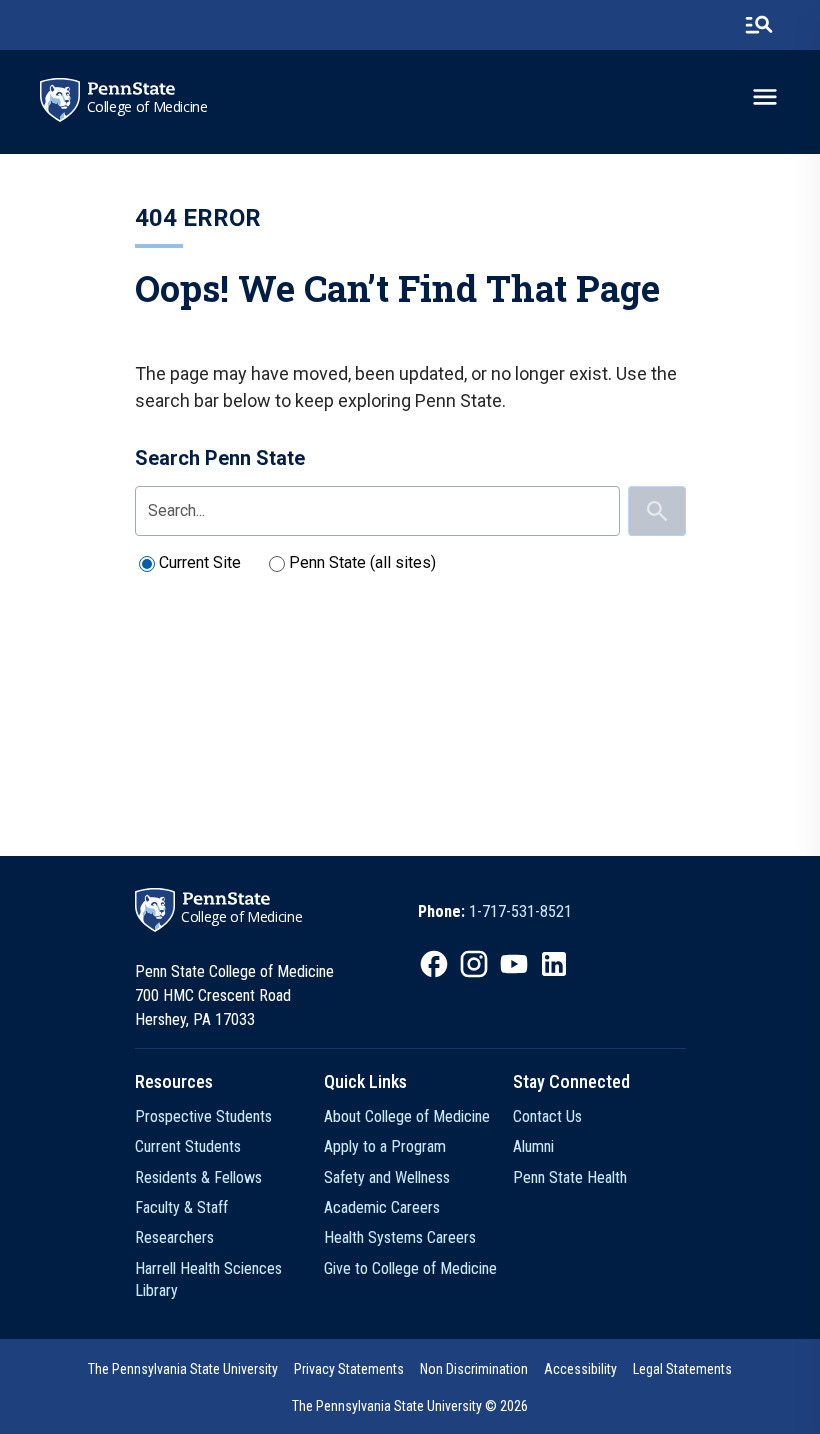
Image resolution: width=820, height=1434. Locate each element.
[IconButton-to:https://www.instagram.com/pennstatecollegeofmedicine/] (474, 964)
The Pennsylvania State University (183, 1369)
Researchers (174, 1237)
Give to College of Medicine (410, 1268)
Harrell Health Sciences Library (208, 1279)
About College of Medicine (407, 1116)
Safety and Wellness (387, 1177)
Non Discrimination (474, 1369)
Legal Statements (682, 1369)
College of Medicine (147, 107)
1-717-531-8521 (520, 911)
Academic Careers (382, 1207)
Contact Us (547, 1116)
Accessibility (580, 1369)
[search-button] (759, 25)
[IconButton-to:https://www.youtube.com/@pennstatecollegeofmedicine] (514, 964)
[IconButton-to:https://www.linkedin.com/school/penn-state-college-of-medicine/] (554, 964)
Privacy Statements (349, 1369)
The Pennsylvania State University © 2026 (410, 1406)
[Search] (657, 511)
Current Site (200, 562)
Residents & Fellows (198, 1177)
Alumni (533, 1146)
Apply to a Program (385, 1146)
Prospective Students (203, 1116)
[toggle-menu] (765, 97)
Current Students (188, 1146)
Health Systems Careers (400, 1237)
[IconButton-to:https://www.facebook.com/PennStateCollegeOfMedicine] (434, 964)
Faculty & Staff (181, 1207)
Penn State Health (570, 1177)
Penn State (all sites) (362, 562)
